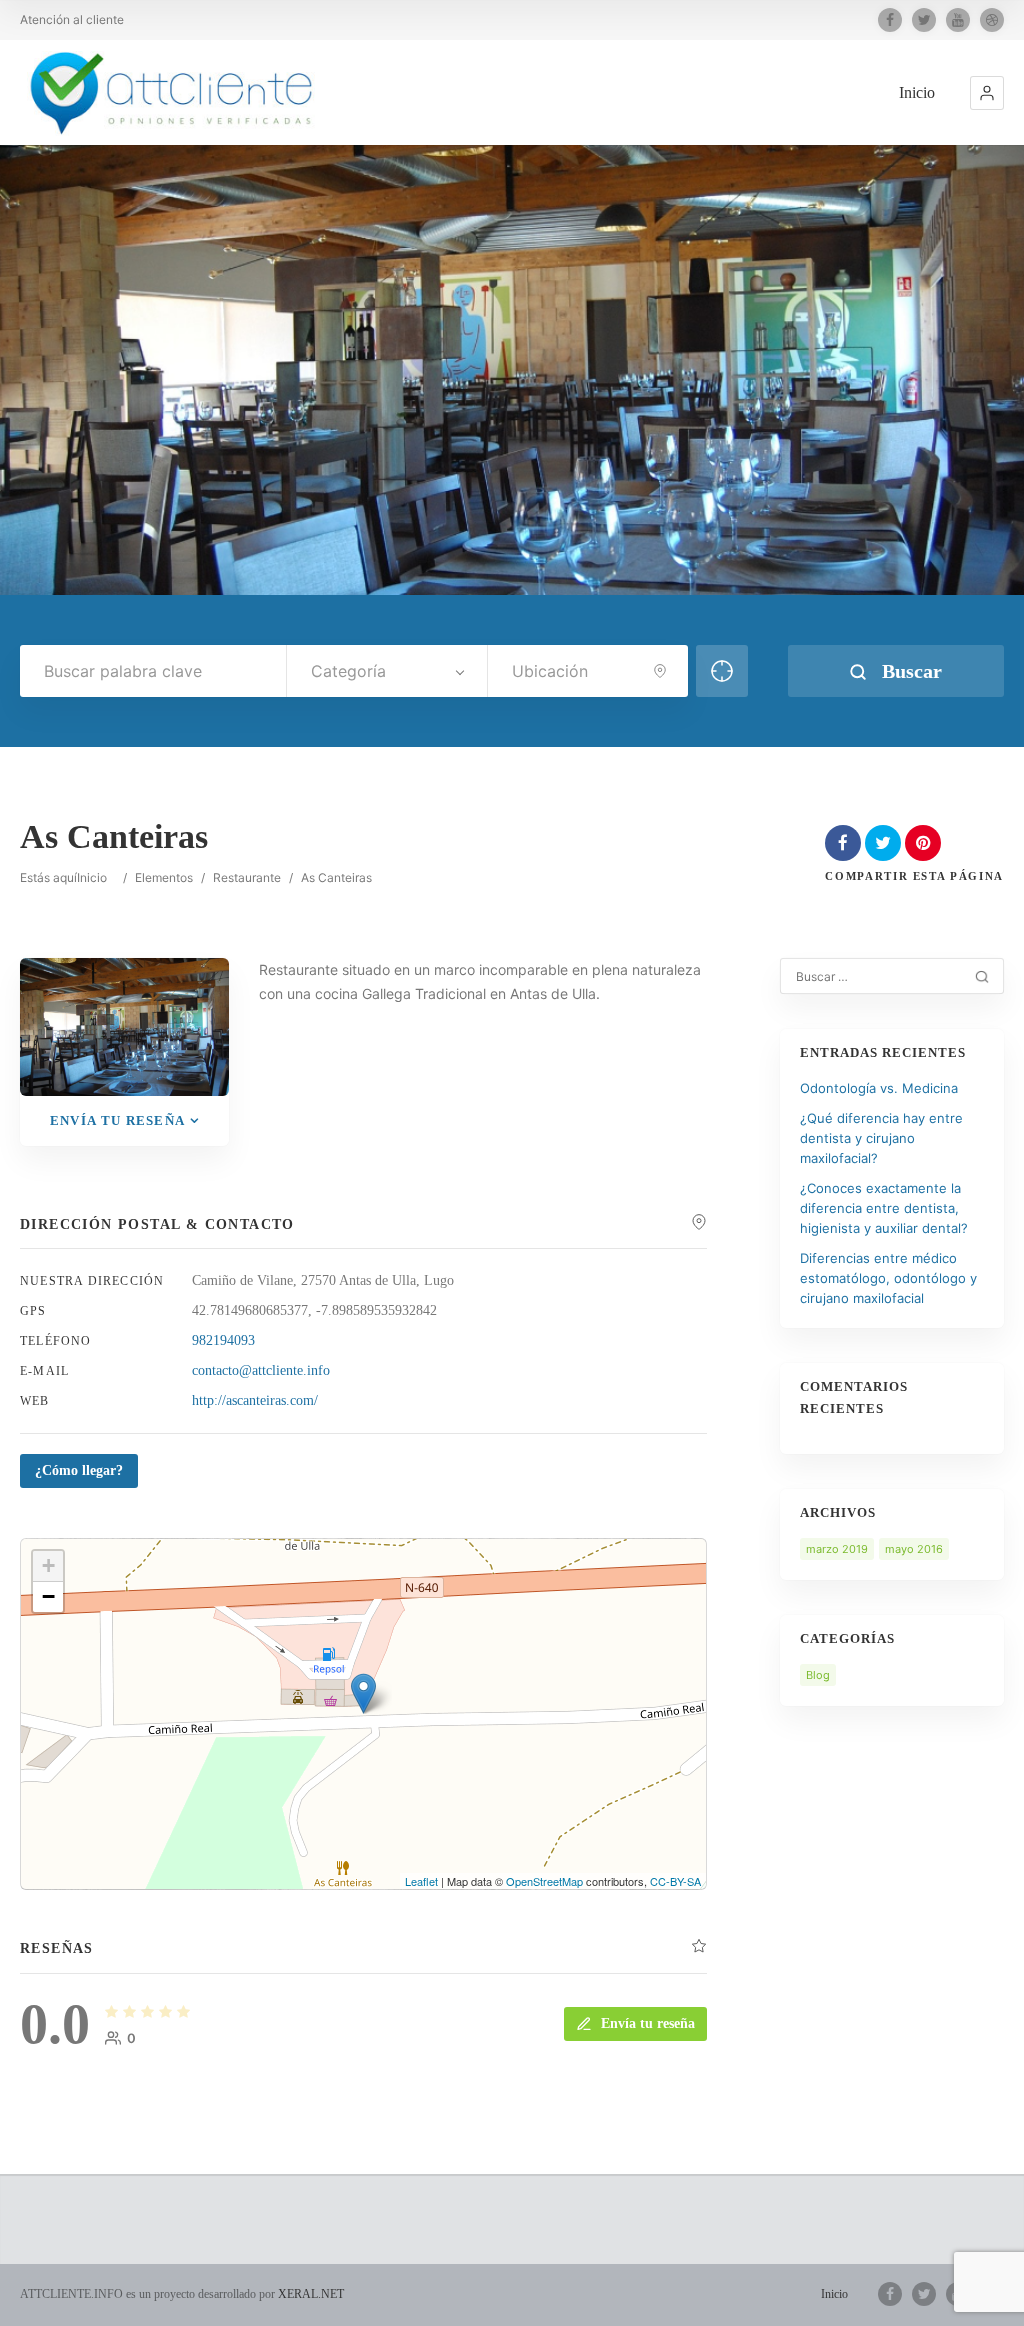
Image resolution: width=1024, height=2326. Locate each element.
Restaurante (247, 877)
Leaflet (421, 1881)
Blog (818, 1675)
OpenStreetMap (544, 1881)
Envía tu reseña (118, 1120)
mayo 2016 (914, 1549)
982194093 (223, 1340)
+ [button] (48, 1565)
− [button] (48, 1596)
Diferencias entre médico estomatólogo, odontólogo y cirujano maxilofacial (888, 1278)
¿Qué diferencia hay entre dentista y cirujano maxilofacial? (881, 1138)
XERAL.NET (311, 2294)
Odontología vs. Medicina (879, 1088)
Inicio (917, 92)
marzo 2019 (837, 1549)
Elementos (164, 877)
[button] (987, 93)
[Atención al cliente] (173, 92)
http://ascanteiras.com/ (255, 1400)
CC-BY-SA (675, 1881)
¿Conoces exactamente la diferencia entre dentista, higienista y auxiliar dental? (884, 1208)
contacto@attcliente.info (261, 1370)
